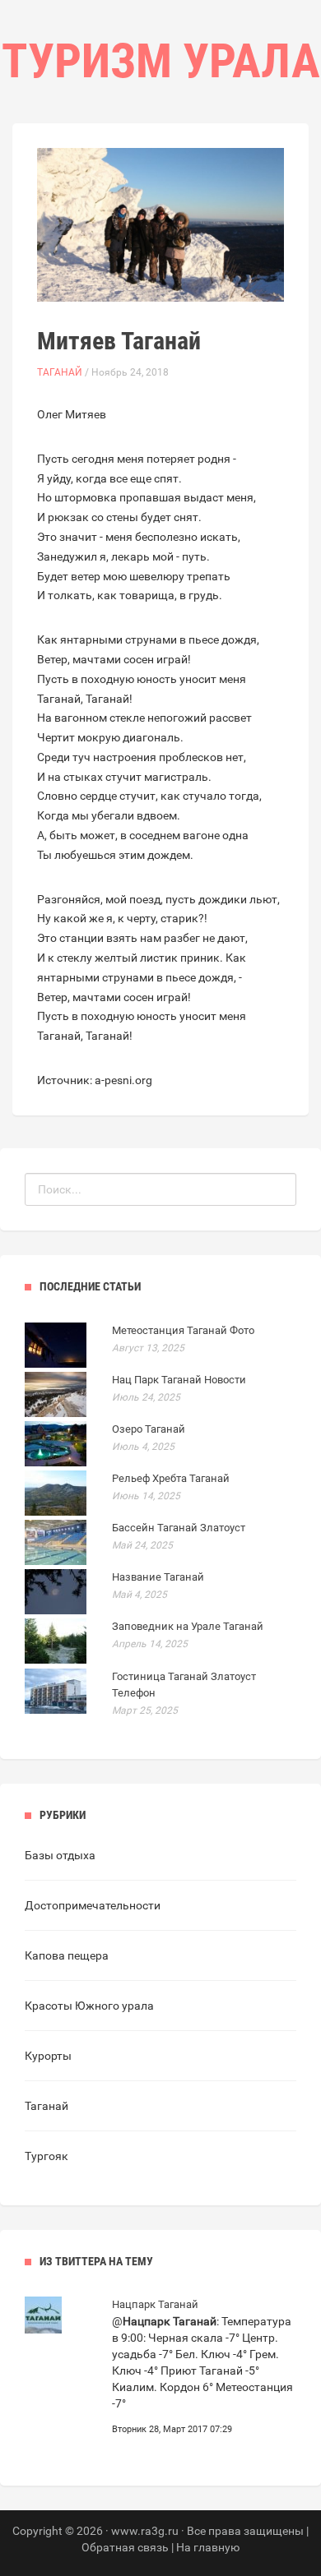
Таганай (60, 372)
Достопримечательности (93, 1905)
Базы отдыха (60, 1855)
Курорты (48, 2056)
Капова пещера (67, 1955)
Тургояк (47, 2156)
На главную (208, 2547)
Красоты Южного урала (89, 2006)
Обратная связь (125, 2547)
